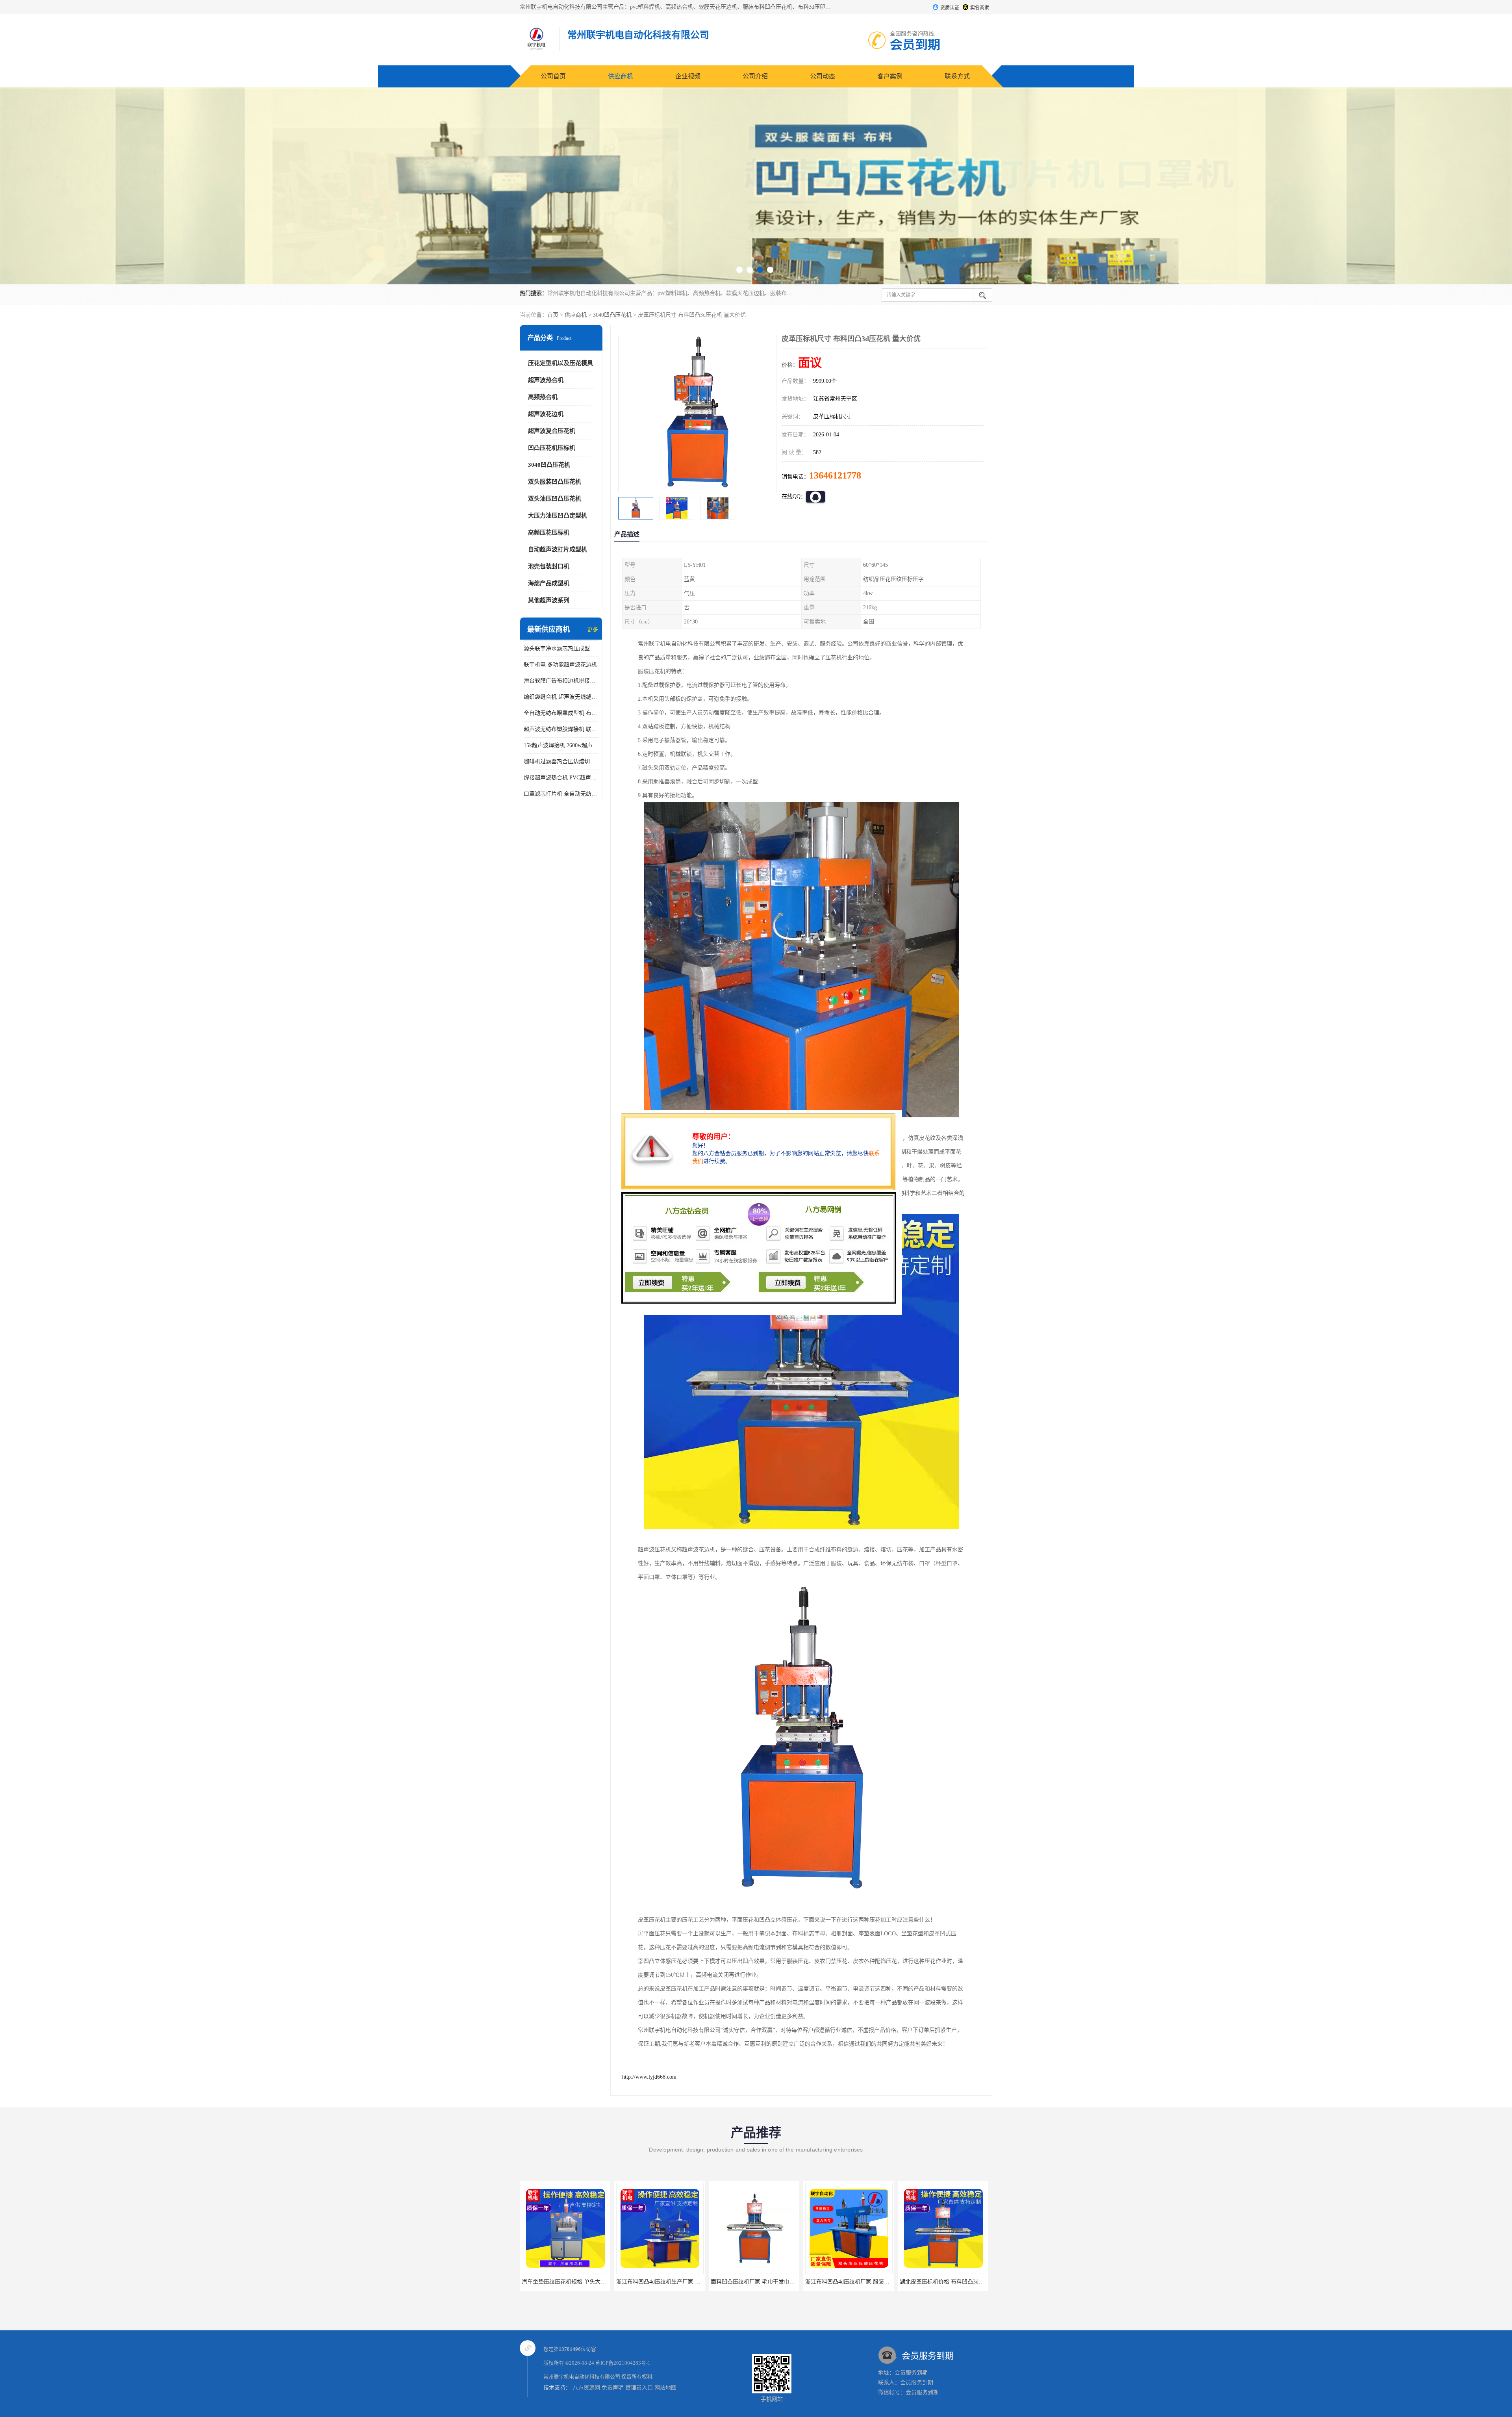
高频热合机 (543, 397)
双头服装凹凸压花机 (555, 482)
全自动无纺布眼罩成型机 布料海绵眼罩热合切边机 (561, 713)
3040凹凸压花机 (612, 315)
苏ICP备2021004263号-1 (623, 2363)
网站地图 (665, 2388)
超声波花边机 (546, 414)
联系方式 (957, 76)
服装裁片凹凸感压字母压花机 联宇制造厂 (856, 2282)
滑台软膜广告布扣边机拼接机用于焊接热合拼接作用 (561, 681)
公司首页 (553, 76)
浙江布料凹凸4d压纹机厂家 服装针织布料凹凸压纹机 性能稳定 (692, 2282)
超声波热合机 (546, 380)
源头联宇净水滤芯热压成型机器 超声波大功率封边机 (561, 648)
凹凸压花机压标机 (552, 448)
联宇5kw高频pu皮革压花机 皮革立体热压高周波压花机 (966, 2282)
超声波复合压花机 (552, 431)
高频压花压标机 (549, 532)
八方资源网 (586, 2388)
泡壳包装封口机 (549, 566)
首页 (553, 315)
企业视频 (688, 76)
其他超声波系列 (549, 600)
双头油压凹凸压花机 (555, 499)
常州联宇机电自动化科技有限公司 (582, 2377)
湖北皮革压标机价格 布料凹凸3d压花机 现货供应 (770, 2282)
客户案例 (890, 76)
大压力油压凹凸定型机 (558, 516)
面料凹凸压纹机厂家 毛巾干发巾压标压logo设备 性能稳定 (592, 2282)
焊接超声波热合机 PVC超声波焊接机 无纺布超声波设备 (561, 778)
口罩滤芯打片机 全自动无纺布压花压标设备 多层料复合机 (561, 794)
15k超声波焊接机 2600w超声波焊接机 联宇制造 (561, 745)
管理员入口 (639, 2388)
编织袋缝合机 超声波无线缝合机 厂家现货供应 (561, 697)
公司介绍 (755, 76)
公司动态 (823, 76)
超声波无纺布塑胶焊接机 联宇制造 (561, 729)
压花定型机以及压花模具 (561, 363)
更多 (593, 630)
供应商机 (621, 76)
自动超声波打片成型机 (558, 549)
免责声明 (613, 2388)
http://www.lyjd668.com (649, 2077)
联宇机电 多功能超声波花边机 (560, 665)
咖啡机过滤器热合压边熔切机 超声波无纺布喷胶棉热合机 (561, 761)
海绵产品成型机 (549, 583)
